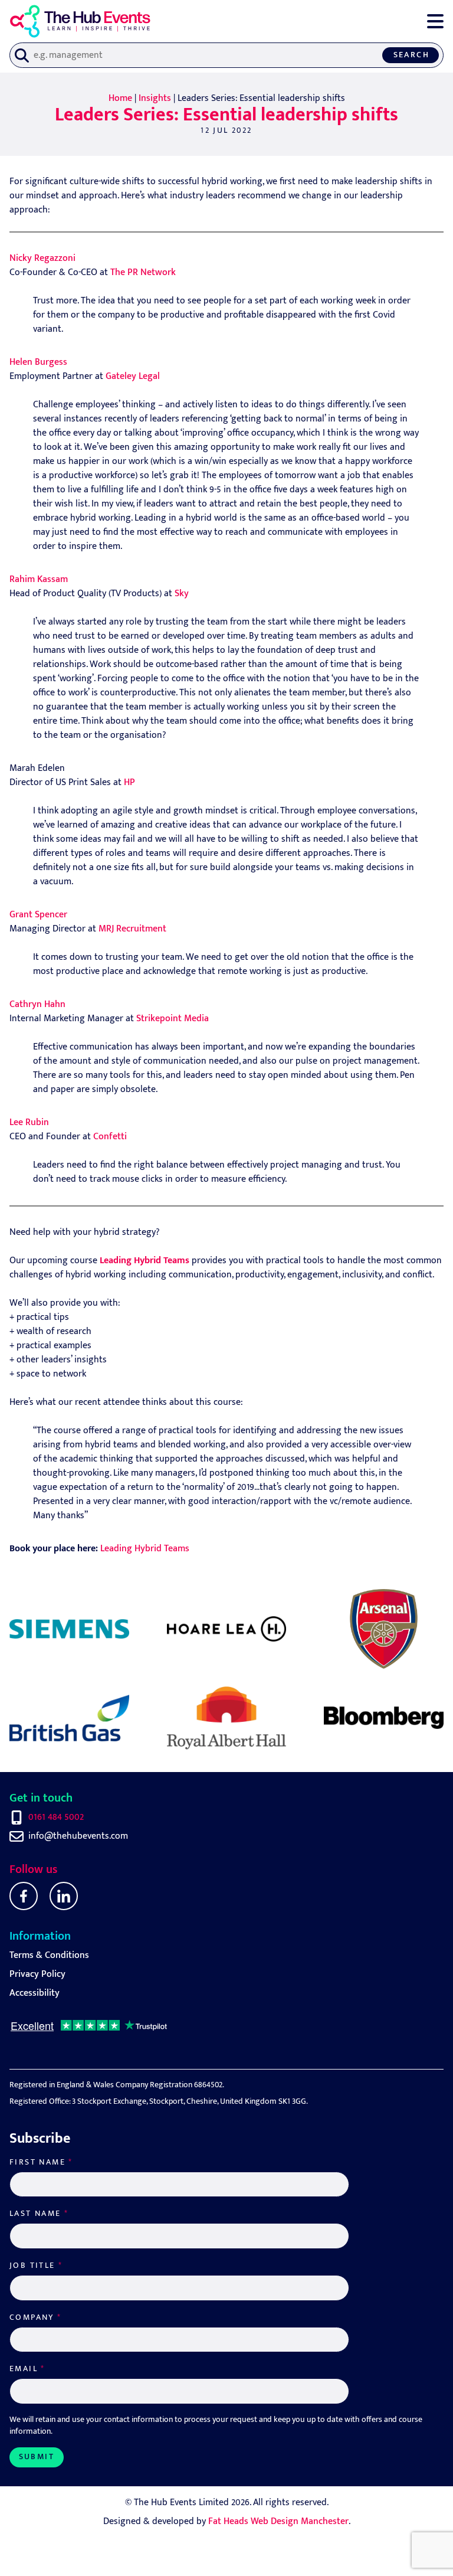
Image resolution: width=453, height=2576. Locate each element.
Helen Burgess (38, 362)
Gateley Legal (133, 376)
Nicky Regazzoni (42, 258)
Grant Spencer (38, 915)
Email (27, 2369)
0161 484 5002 (56, 1817)
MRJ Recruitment (132, 929)
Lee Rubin (29, 1122)
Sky (182, 594)
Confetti (110, 1137)
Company (36, 2317)
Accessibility (35, 1993)
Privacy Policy (37, 1974)
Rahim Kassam (39, 579)
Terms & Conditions (49, 1955)
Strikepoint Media (173, 1019)
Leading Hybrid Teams (145, 1549)
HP (129, 782)
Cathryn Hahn (37, 1004)
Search (411, 55)
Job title (36, 2266)
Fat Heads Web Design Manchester (278, 2521)
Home (120, 98)
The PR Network (143, 272)
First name (41, 2162)
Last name (39, 2214)
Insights (155, 98)
